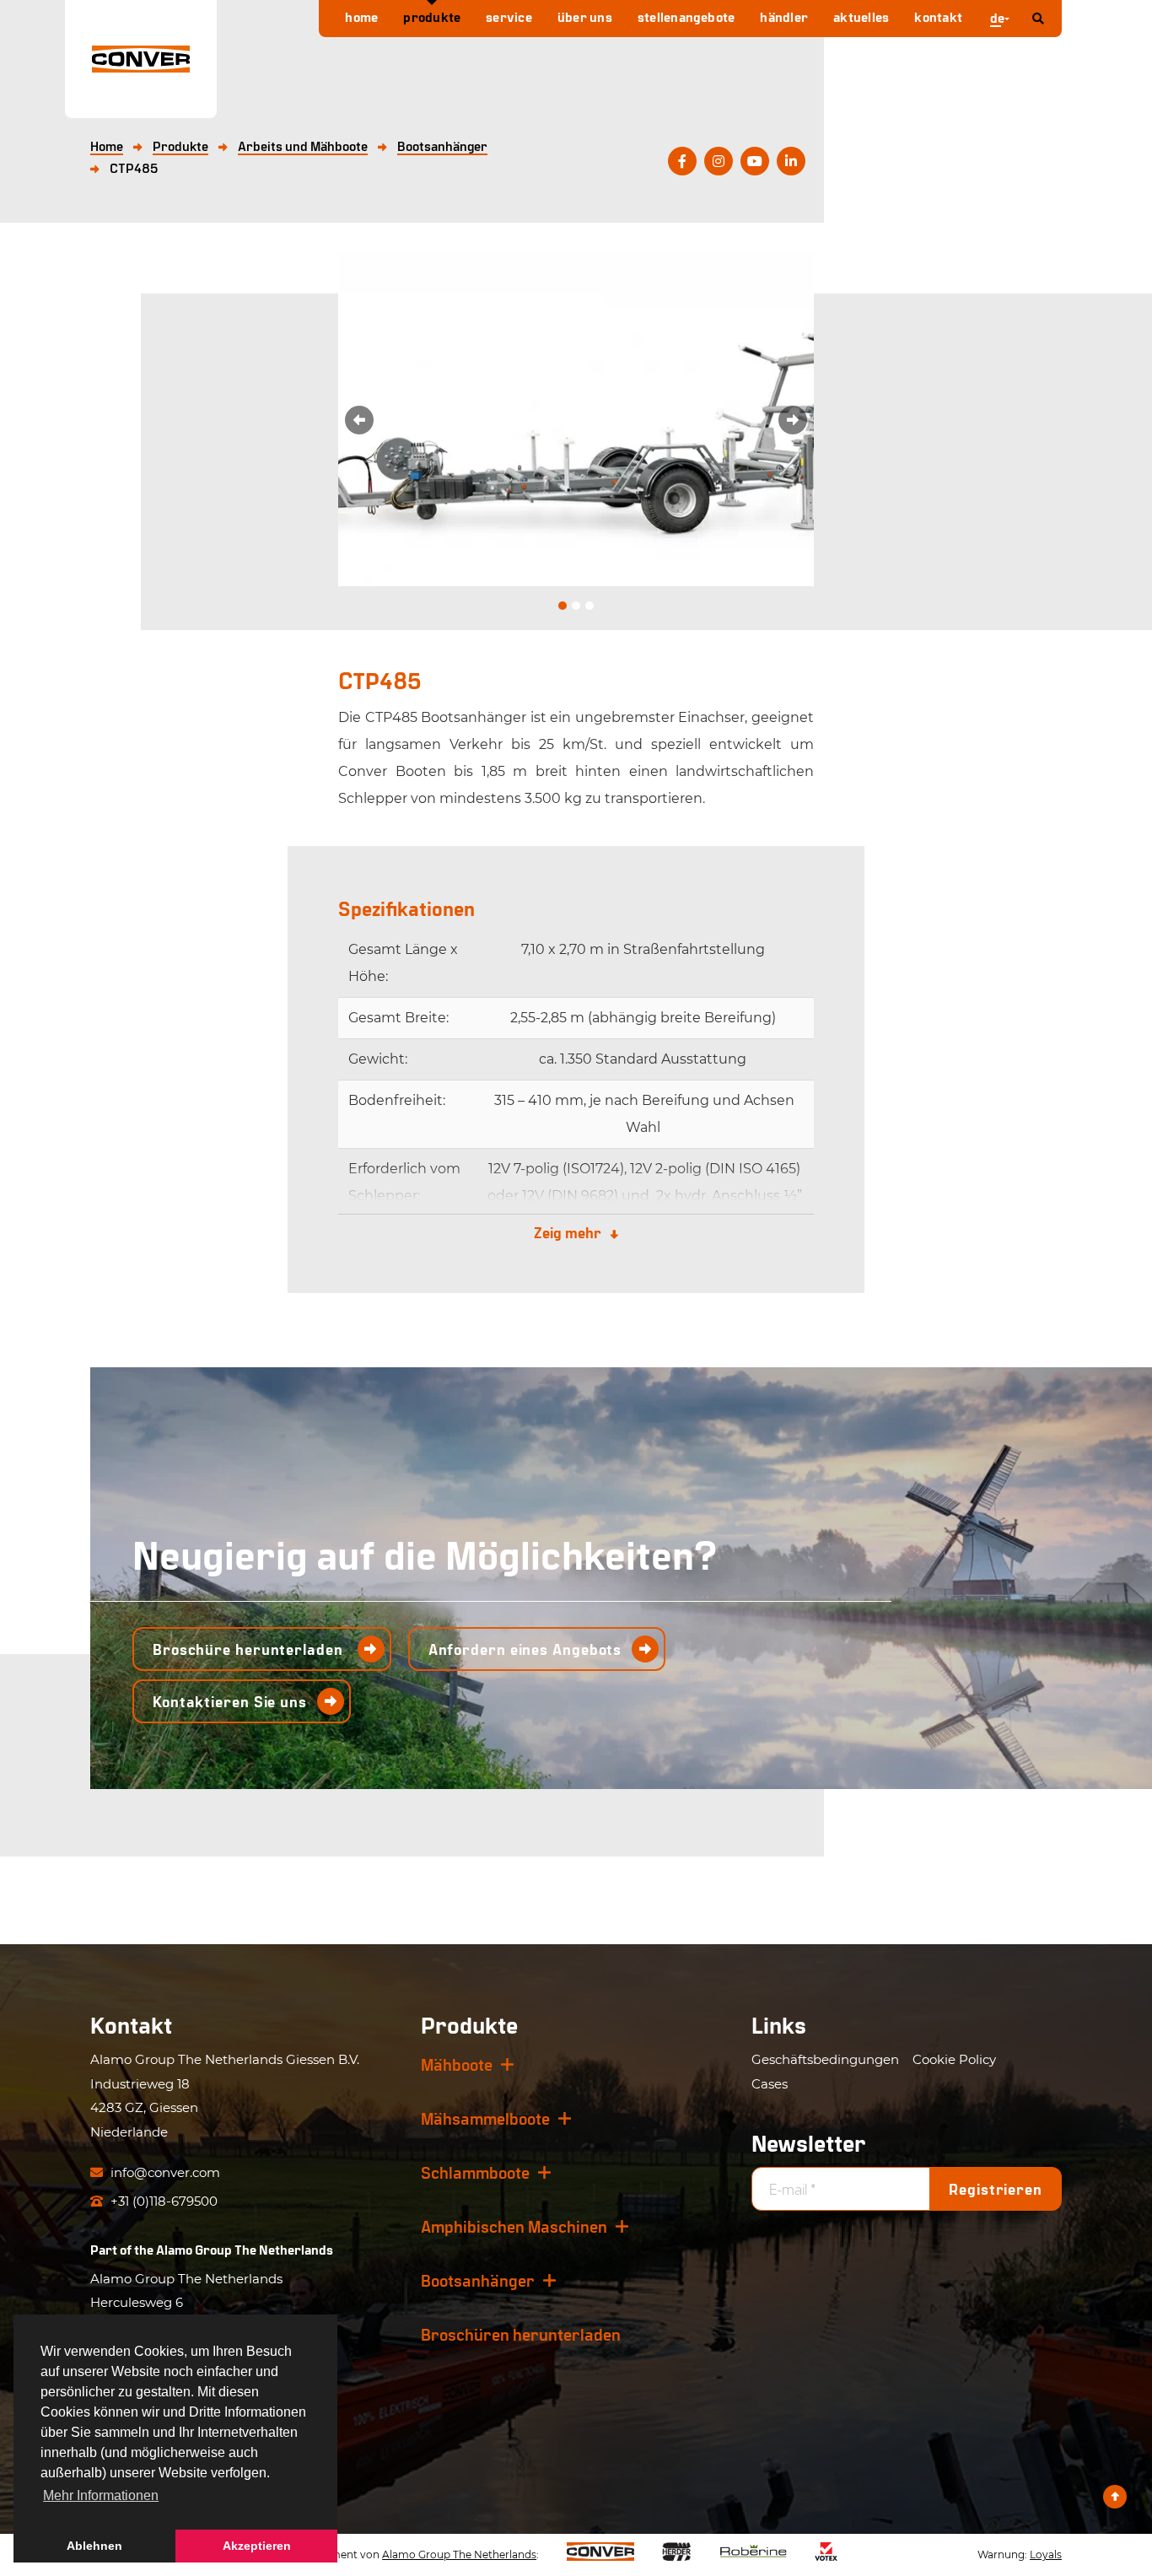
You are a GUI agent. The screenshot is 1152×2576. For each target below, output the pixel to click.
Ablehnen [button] (94, 2546)
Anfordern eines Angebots (525, 1649)
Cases (770, 2084)
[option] (576, 420)
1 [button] (563, 606)
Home (361, 16)
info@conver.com (164, 2172)
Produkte (432, 16)
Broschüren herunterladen (521, 2334)
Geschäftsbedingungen (825, 2059)
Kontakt (938, 16)
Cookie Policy (954, 2059)
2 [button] (576, 606)
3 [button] (589, 606)
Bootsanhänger (478, 2280)
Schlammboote (475, 2172)
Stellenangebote (686, 16)
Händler (784, 16)
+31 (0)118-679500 (162, 2201)
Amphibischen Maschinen (514, 2226)
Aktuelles (861, 16)
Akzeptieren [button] (257, 2546)
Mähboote (457, 2064)
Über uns (585, 16)
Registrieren (996, 2189)
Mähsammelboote (485, 2118)
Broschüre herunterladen (250, 1649)
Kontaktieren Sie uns (230, 1701)
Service (509, 16)
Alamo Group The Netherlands (245, 2249)
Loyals (1046, 2554)
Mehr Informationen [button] (101, 2495)
